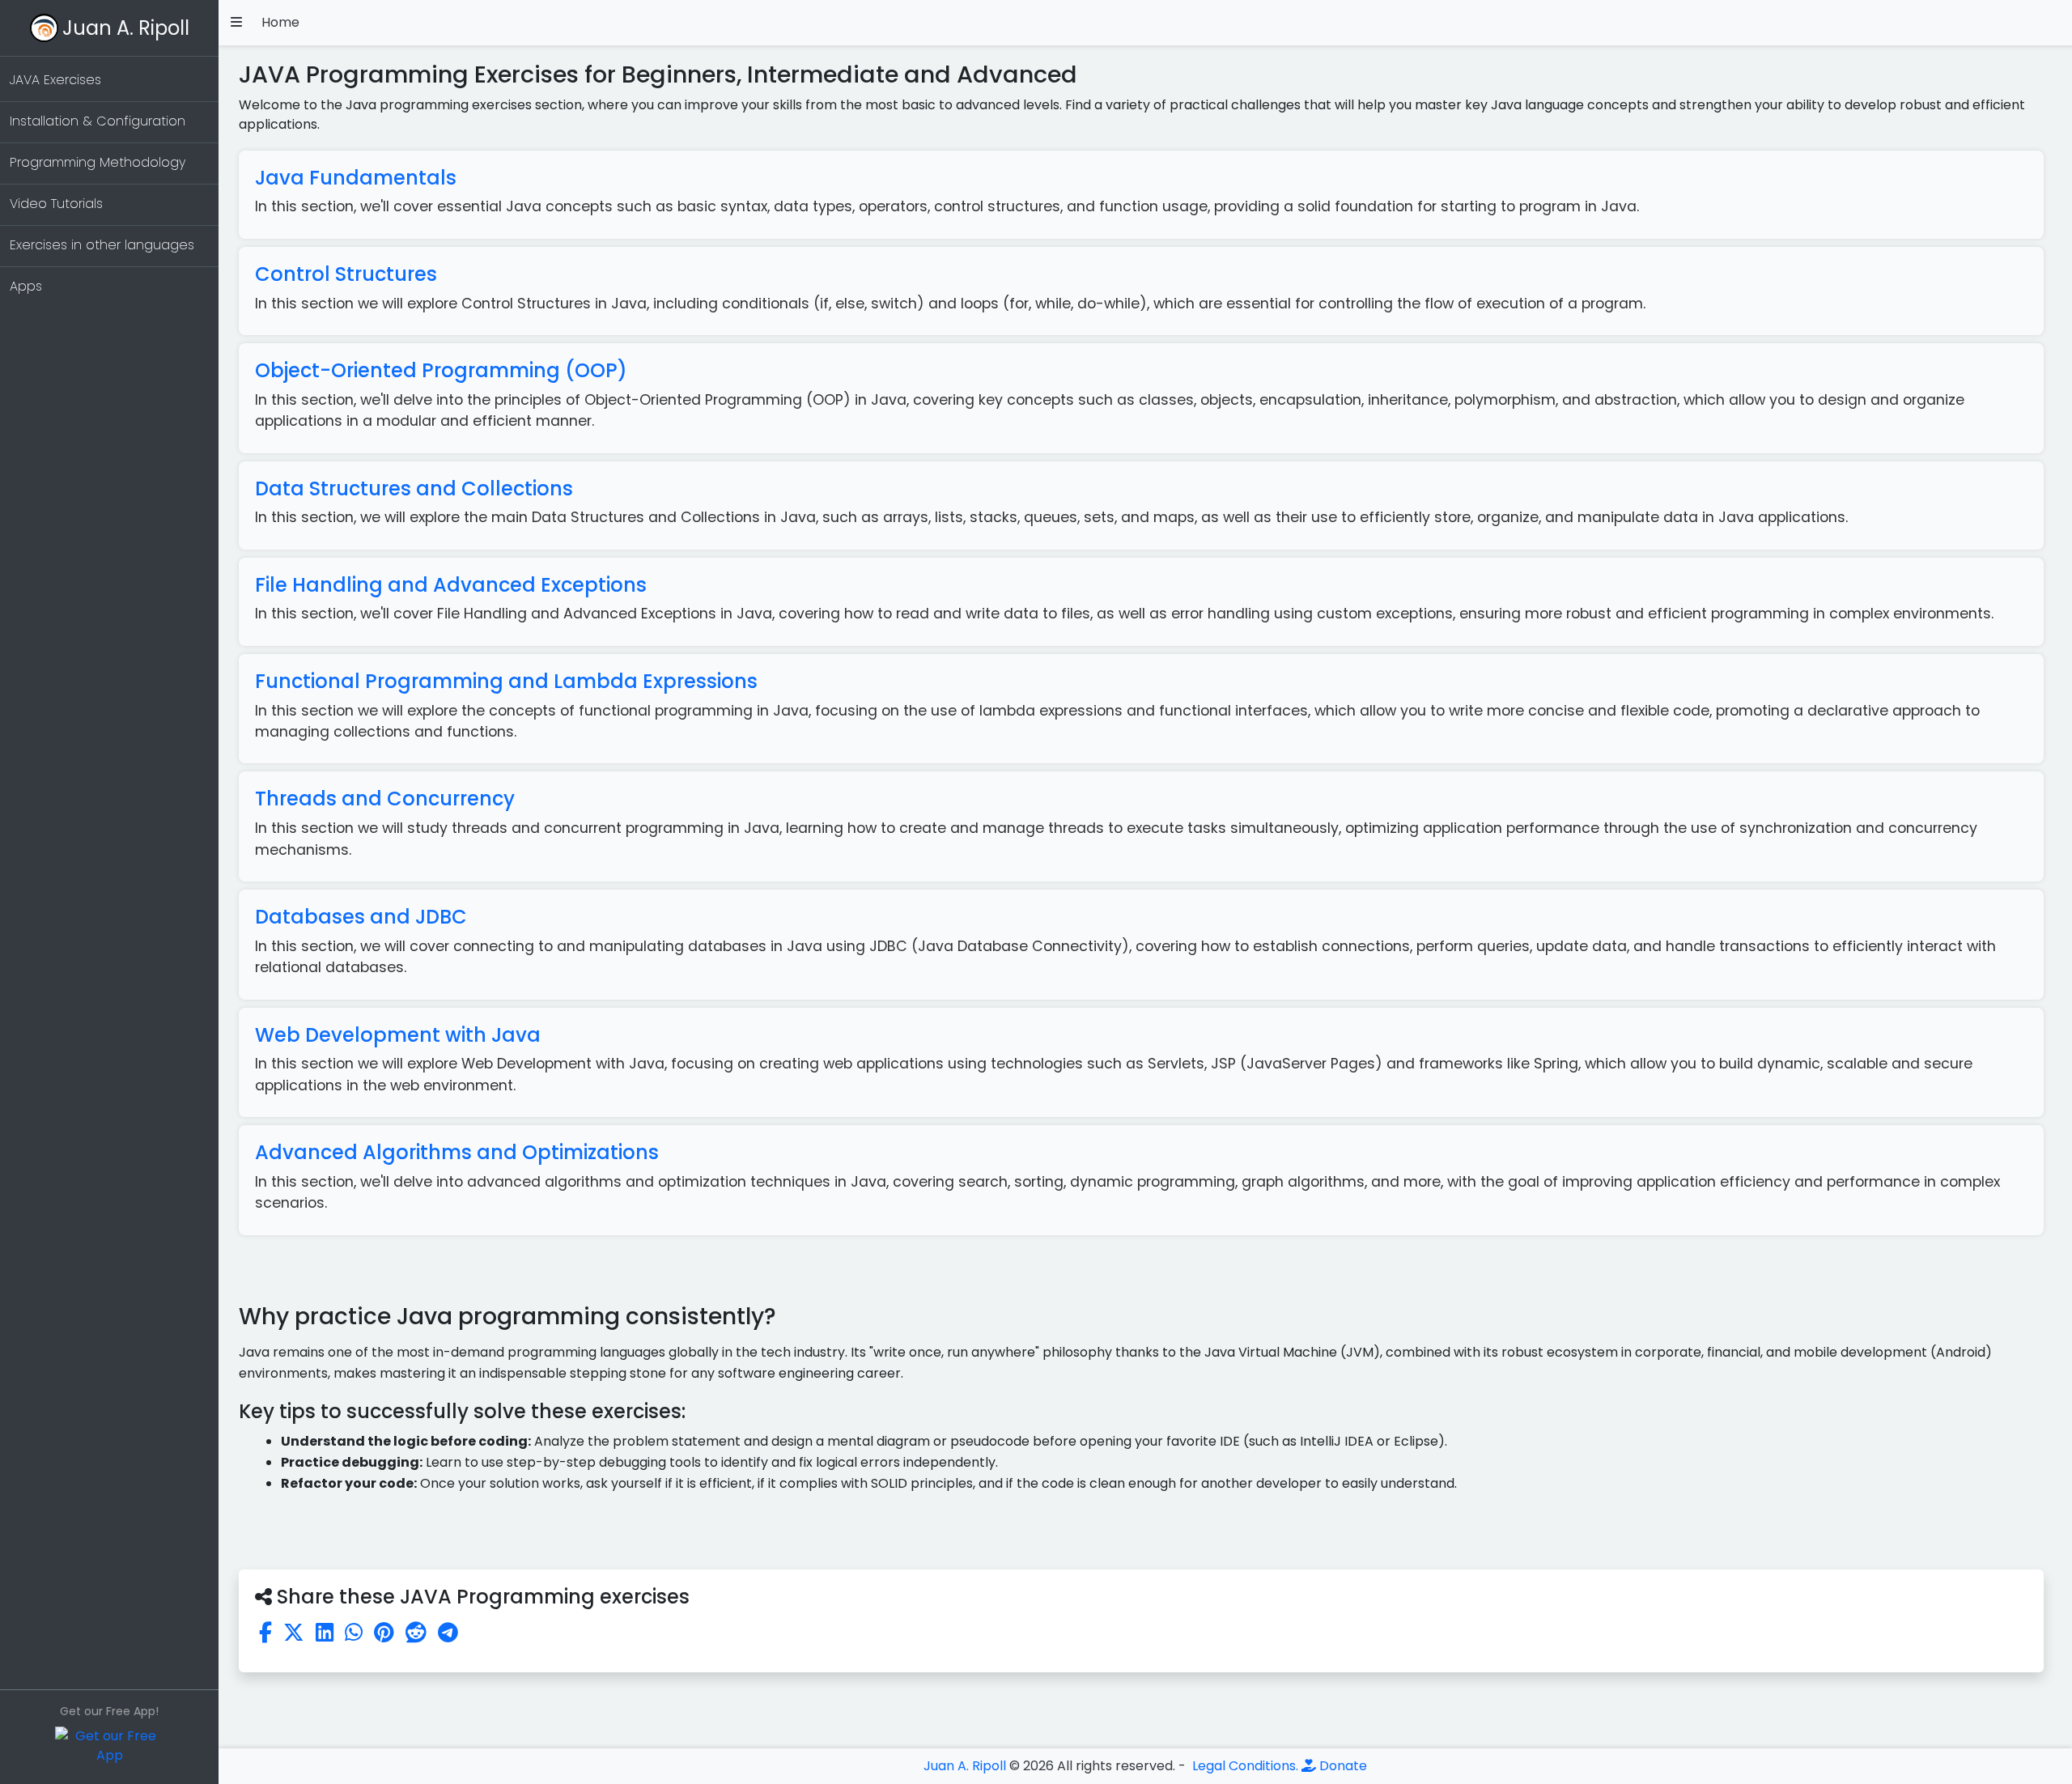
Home (280, 22)
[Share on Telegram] (448, 1633)
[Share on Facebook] (265, 1633)
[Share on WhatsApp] (354, 1633)
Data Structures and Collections (414, 488)
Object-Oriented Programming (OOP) (441, 370)
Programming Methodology (98, 162)
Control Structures (346, 274)
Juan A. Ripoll (126, 28)
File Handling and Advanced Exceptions (451, 585)
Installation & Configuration (98, 121)
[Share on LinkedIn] (325, 1633)
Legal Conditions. (1244, 1766)
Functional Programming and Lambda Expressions (506, 681)
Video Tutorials (56, 204)
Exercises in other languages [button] (102, 245)
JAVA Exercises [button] (55, 80)
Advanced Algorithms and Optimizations (457, 1152)
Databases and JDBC (361, 917)
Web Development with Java (398, 1035)
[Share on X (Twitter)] (294, 1633)
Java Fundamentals (356, 178)
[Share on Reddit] (416, 1633)
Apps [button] (26, 286)
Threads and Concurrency (385, 799)
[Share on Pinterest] (384, 1633)
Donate (1342, 1766)
